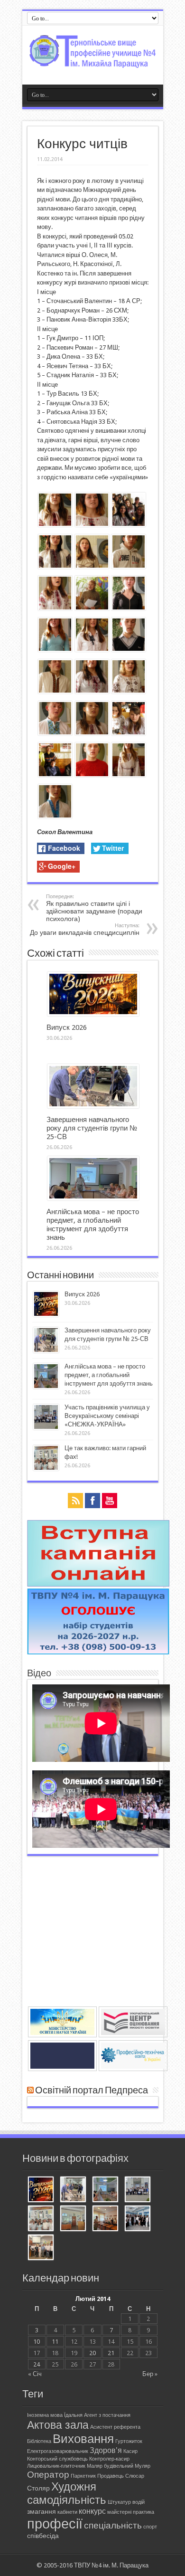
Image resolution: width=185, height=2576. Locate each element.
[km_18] (129, 650)
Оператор (48, 2475)
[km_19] (92, 733)
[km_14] (55, 525)
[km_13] (55, 608)
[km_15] (92, 775)
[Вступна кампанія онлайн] (98, 1584)
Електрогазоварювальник (58, 2451)
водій (139, 2502)
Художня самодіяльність (67, 2493)
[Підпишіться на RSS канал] (30, 2091)
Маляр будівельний (110, 2466)
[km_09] (92, 525)
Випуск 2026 (67, 1027)
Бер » (150, 2374)
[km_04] (129, 775)
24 (37, 2364)
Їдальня (73, 2415)
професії (55, 2524)
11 (55, 2342)
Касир (130, 2451)
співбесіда (43, 2536)
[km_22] (55, 816)
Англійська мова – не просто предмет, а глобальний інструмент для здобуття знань (93, 1225)
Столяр (38, 2488)
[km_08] (129, 608)
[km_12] (55, 650)
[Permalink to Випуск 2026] (93, 1014)
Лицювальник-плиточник (56, 2466)
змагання (42, 2511)
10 (37, 2342)
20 (92, 2353)
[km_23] (55, 775)
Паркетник (83, 2476)
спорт (150, 2527)
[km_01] (129, 525)
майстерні (119, 2512)
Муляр (143, 2466)
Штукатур (119, 2502)
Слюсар (135, 2476)
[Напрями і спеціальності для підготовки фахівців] (98, 1652)
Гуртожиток (129, 2441)
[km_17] (129, 566)
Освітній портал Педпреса (92, 2091)
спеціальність (113, 2525)
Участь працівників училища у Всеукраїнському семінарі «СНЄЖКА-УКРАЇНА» (107, 1416)
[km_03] (92, 608)
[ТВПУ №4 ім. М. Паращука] (93, 61)
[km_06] (92, 650)
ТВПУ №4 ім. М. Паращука (111, 2565)
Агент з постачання (107, 2415)
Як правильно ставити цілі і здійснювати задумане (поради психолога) (94, 908)
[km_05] (92, 566)
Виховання (83, 2439)
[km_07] (55, 733)
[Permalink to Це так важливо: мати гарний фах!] (46, 1469)
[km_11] (55, 566)
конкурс (92, 2511)
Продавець (111, 2476)
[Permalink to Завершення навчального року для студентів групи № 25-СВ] (93, 1106)
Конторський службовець (57, 2459)
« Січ (35, 2374)
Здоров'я (106, 2450)
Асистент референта (115, 2427)
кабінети (67, 2512)
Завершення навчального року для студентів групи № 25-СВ (92, 1128)
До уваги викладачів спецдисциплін (85, 929)
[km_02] (129, 733)
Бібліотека (39, 2441)
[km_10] (92, 691)
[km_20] (129, 691)
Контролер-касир (109, 2459)
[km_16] (55, 691)
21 (111, 2353)
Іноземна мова (45, 2415)
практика (143, 2512)
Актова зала (58, 2425)
